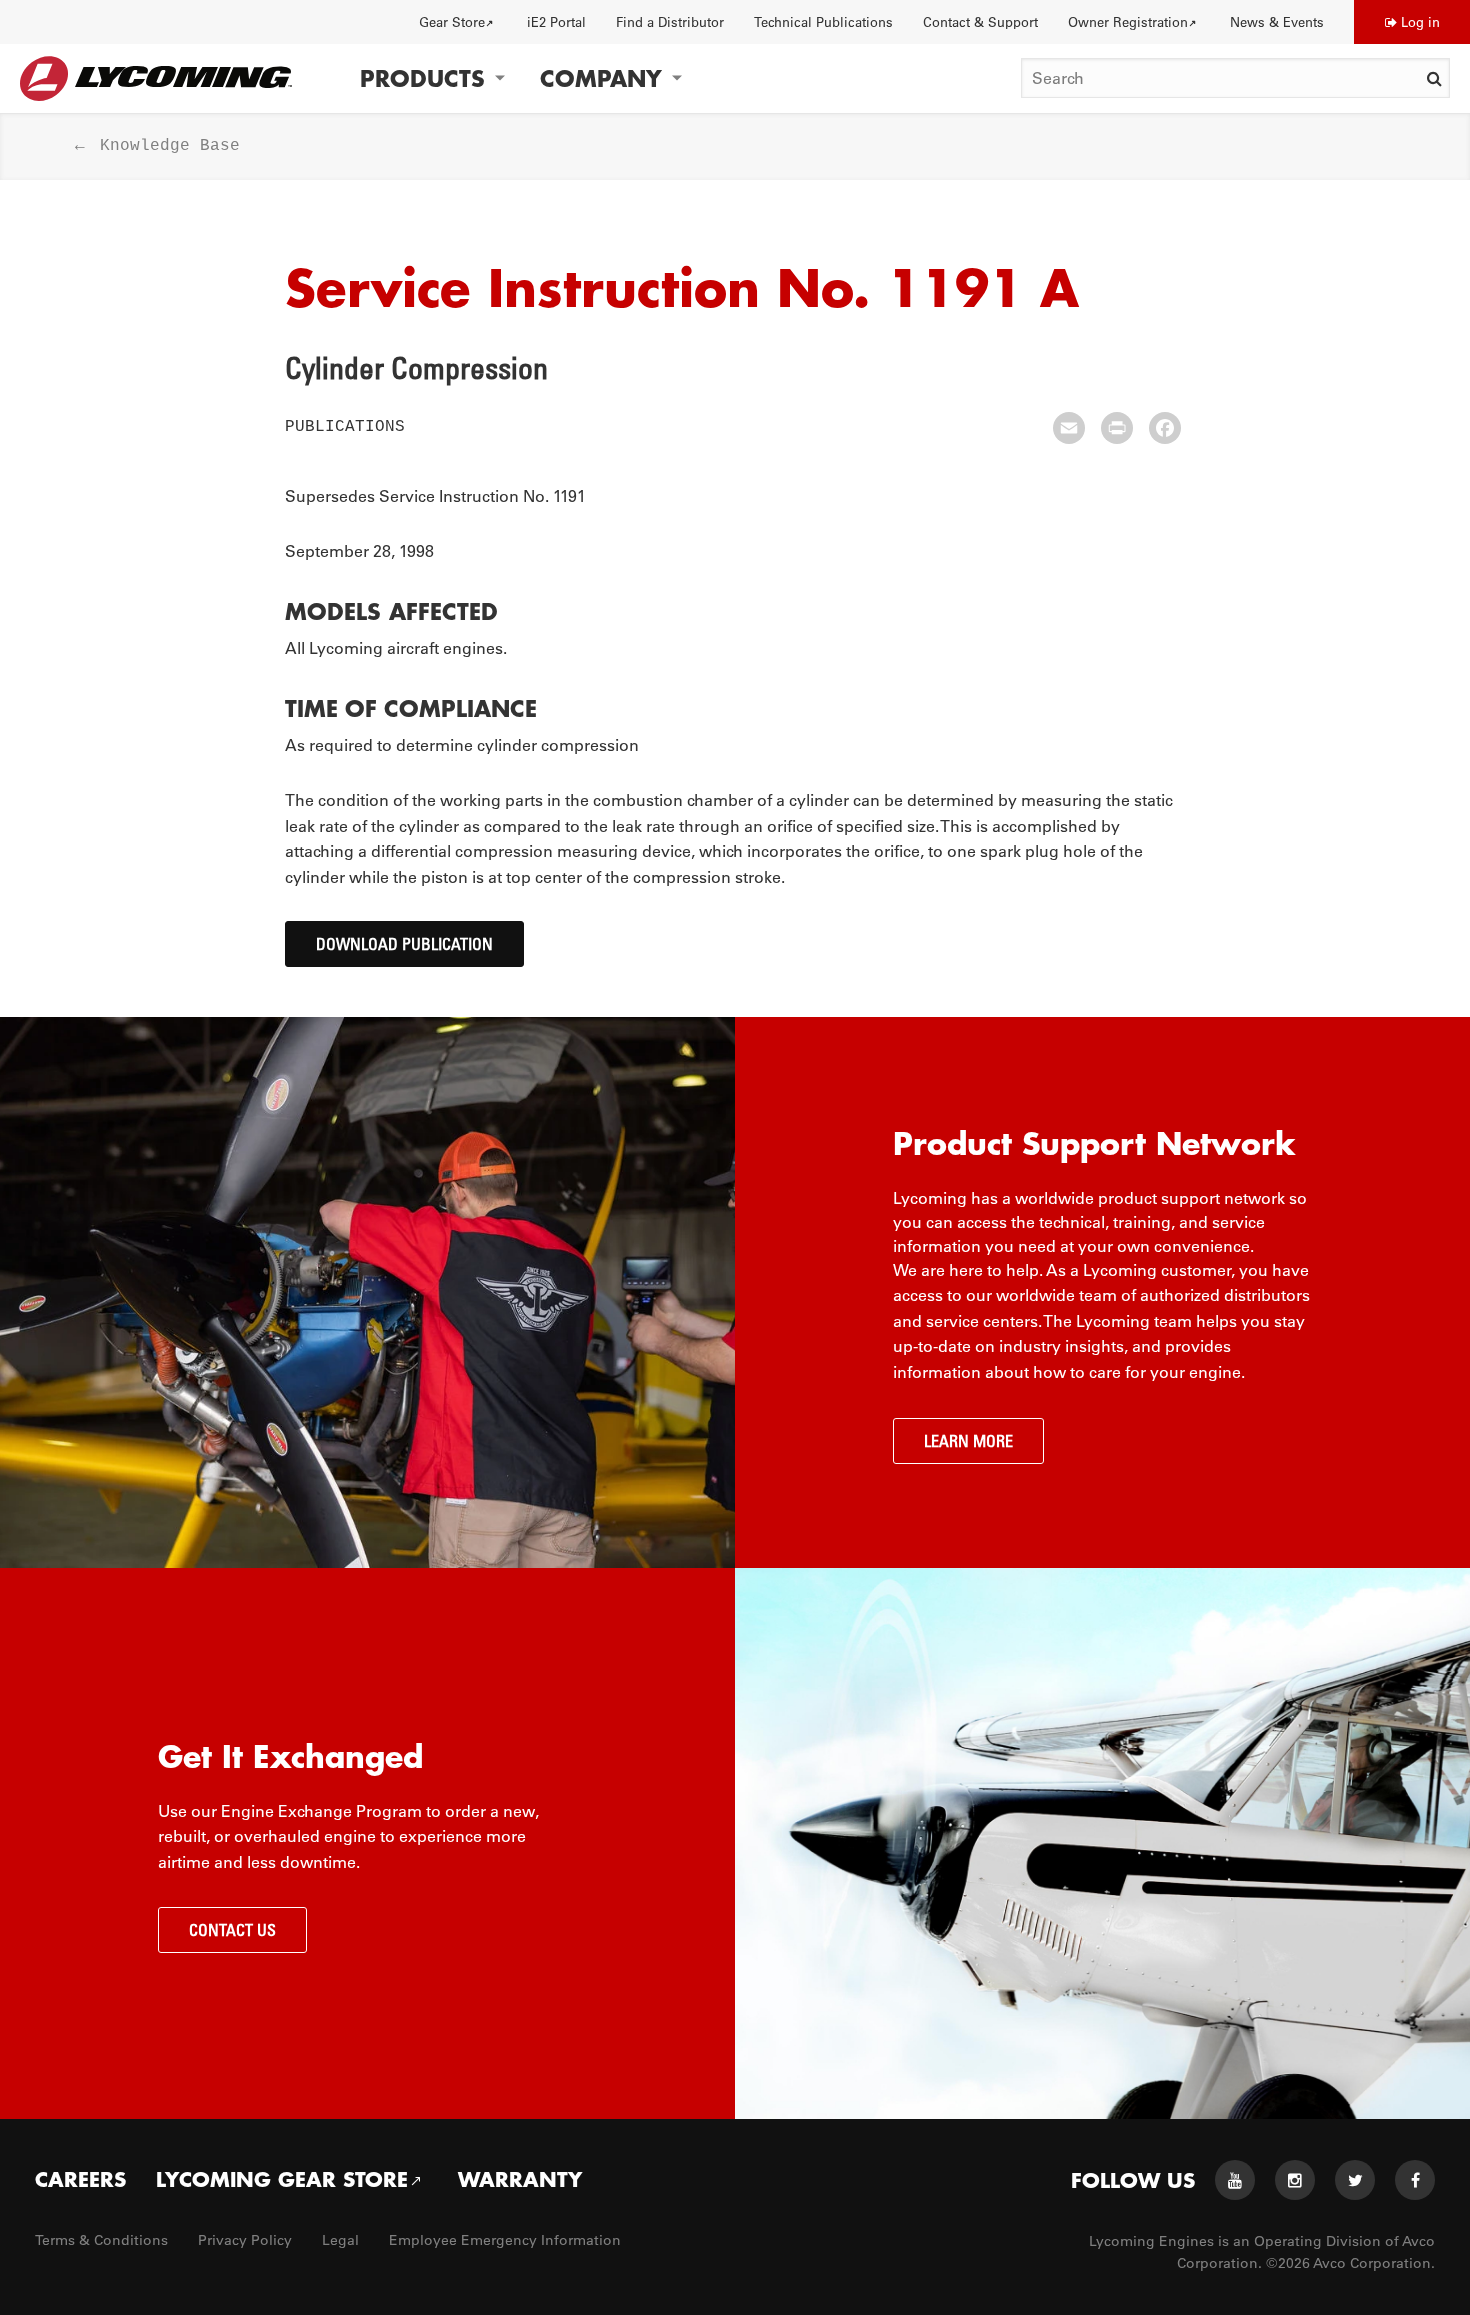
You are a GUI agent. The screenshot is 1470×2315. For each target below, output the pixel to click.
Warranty (520, 2179)
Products (422, 78)
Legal (340, 2240)
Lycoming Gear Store (282, 2179)
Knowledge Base (170, 146)
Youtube (1235, 2180)
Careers (80, 2179)
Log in (1420, 21)
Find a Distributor (670, 21)
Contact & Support (980, 21)
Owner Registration (1128, 21)
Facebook (1415, 2180)
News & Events (1277, 21)
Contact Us (232, 1930)
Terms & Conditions (101, 2240)
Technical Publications (823, 21)
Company (601, 78)
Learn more (968, 1441)
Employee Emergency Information (505, 2240)
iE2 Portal (556, 21)
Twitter (1355, 2180)
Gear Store (452, 21)
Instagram (1295, 2180)
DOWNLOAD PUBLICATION (404, 944)
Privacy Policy (245, 2240)
